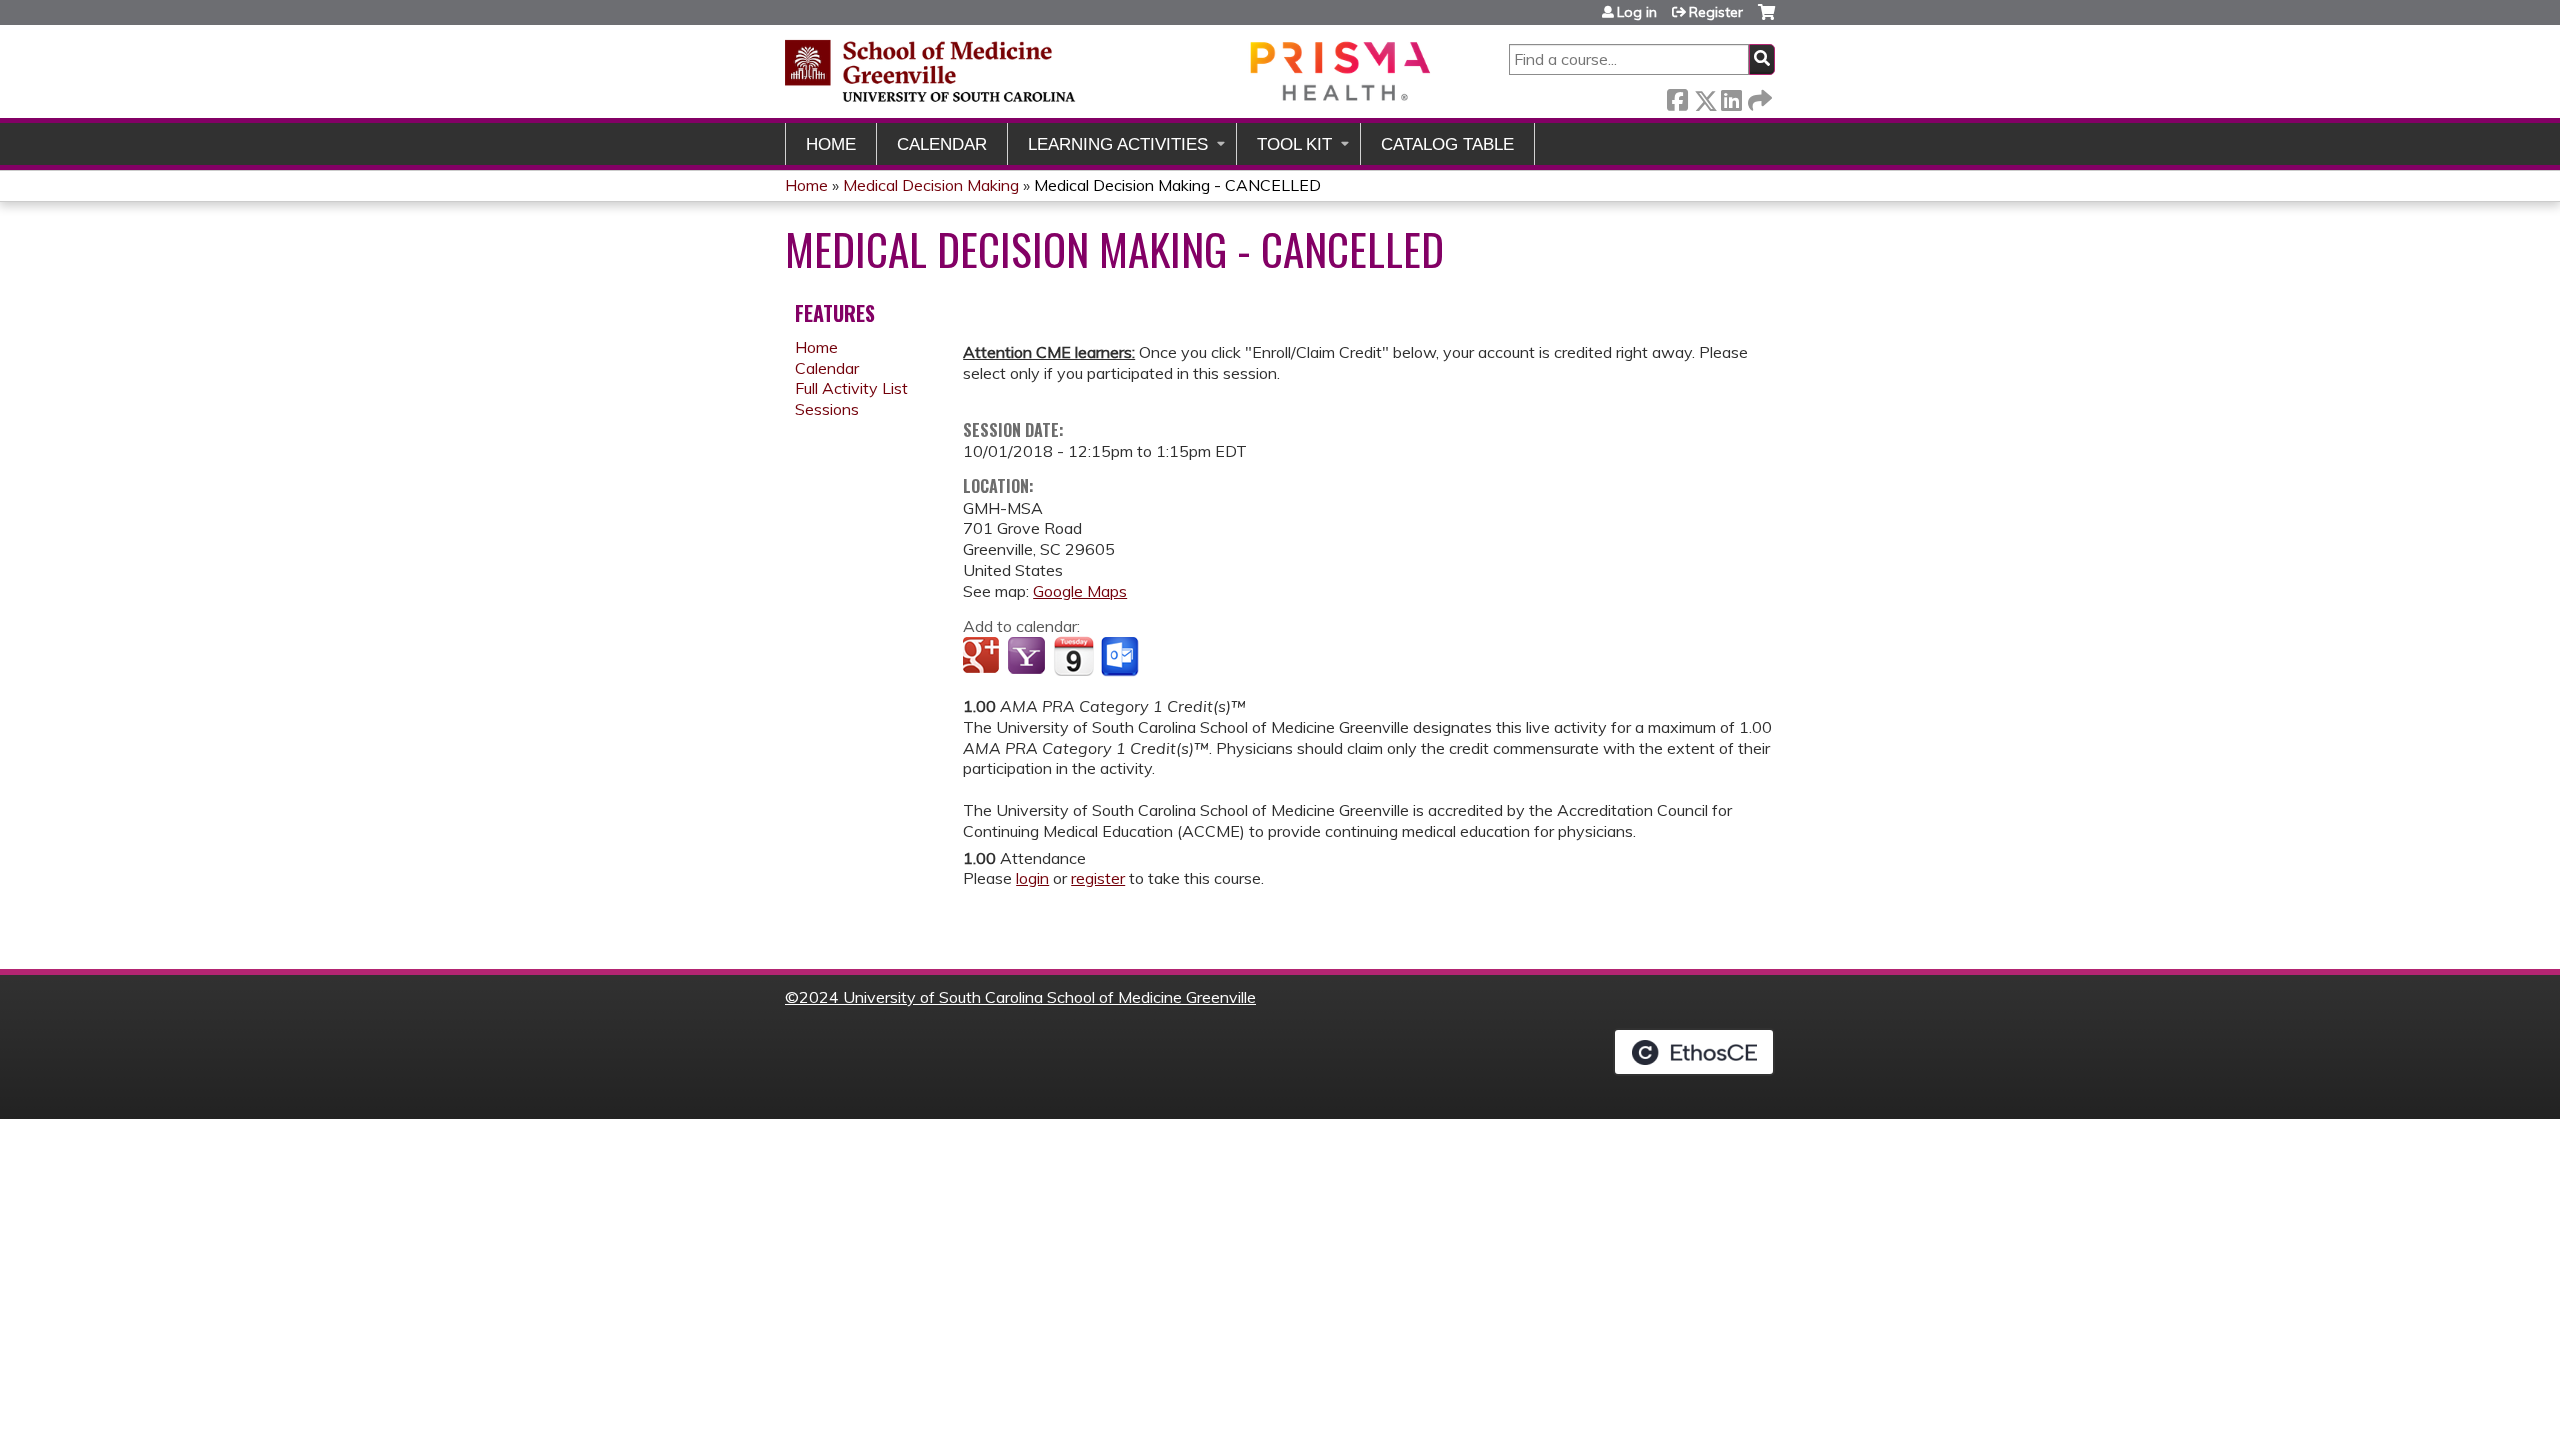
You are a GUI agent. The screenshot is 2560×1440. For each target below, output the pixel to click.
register (1098, 878)
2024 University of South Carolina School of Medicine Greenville (1027, 997)
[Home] (1110, 70)
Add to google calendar (983, 657)
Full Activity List (851, 388)
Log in (1637, 12)
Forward (1758, 96)
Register (1716, 12)
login (1032, 878)
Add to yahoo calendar (1028, 657)
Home (831, 144)
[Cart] (1766, 19)
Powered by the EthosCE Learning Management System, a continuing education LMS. (1694, 1052)
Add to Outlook (1121, 657)
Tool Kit (1294, 144)
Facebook (1677, 96)
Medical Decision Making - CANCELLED (1177, 185)
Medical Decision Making (931, 185)
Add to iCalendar (1073, 656)
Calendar (942, 144)
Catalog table (1447, 144)
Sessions (827, 409)
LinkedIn (1731, 96)
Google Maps (1080, 591)
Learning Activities (1118, 144)
